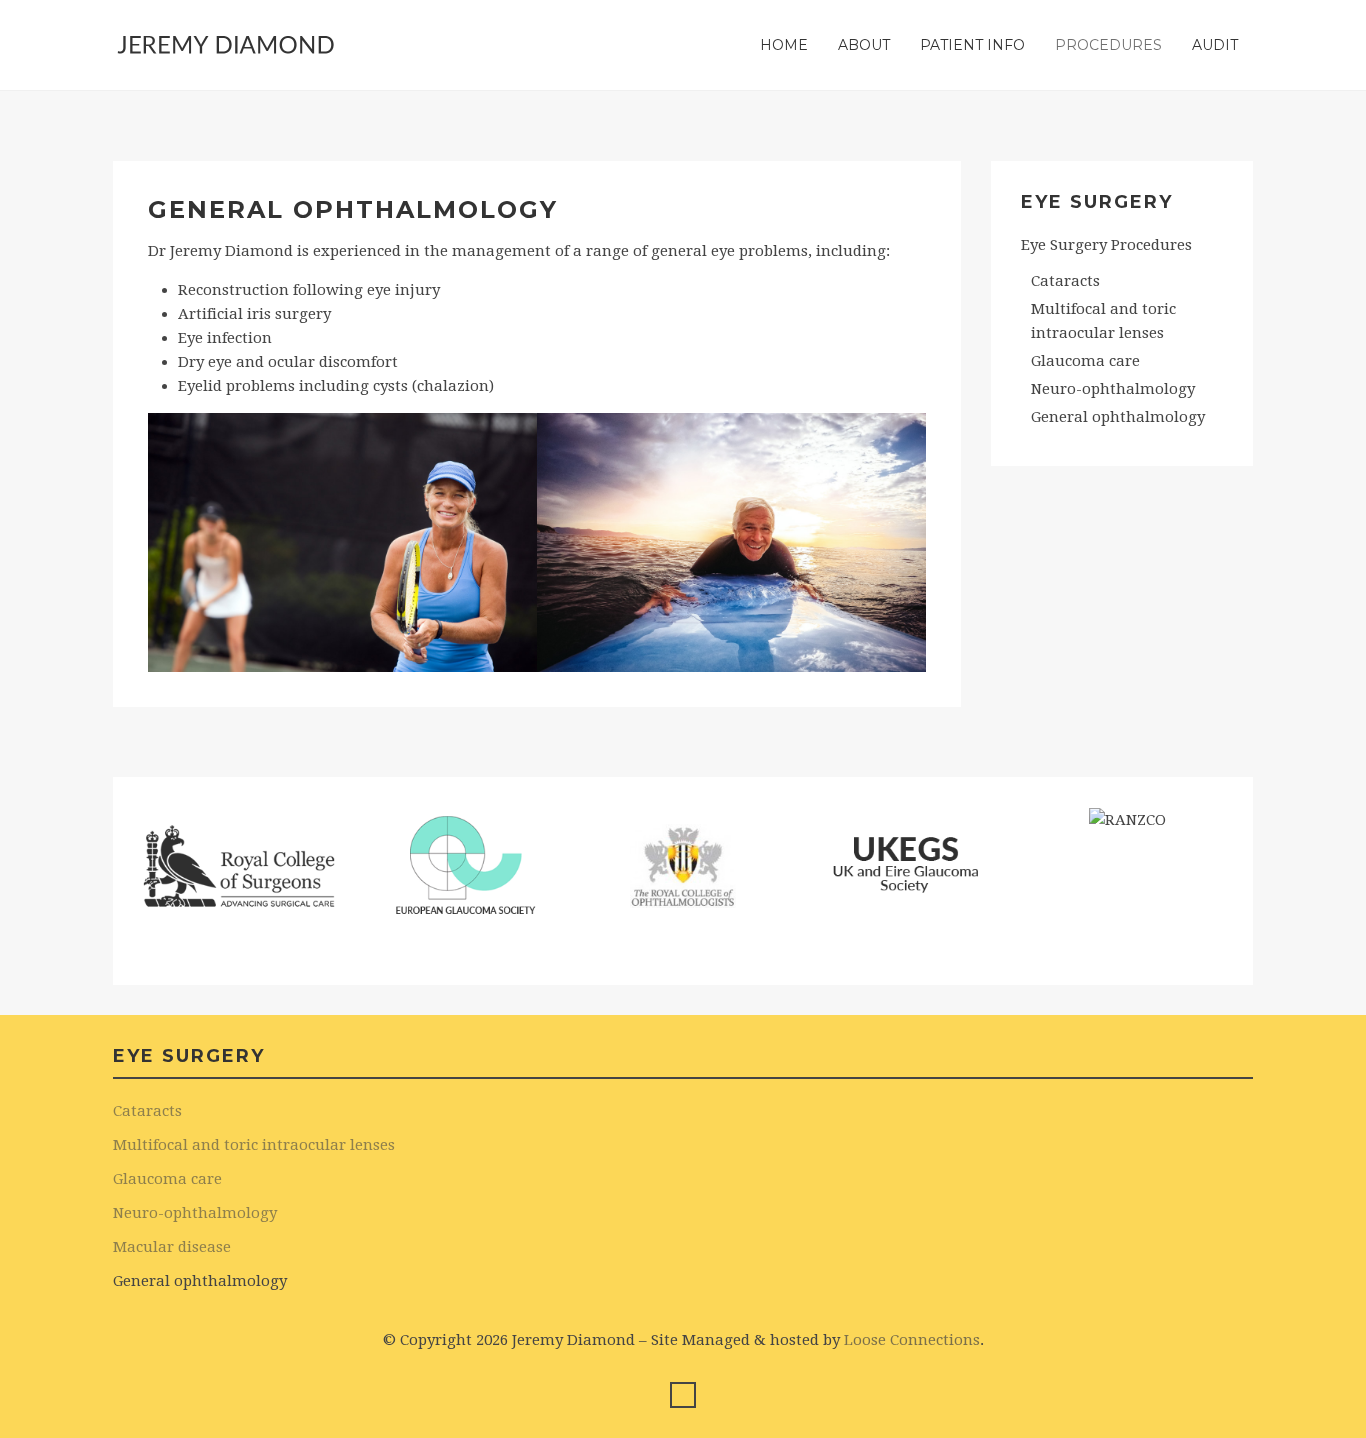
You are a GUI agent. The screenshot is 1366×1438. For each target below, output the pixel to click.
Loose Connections (912, 1340)
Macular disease (172, 1247)
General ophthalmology (1118, 417)
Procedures (1108, 45)
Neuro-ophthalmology (1113, 389)
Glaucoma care (1085, 361)
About (864, 45)
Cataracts (1065, 281)
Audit (1215, 45)
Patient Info (972, 45)
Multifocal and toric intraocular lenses (1103, 321)
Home (784, 45)
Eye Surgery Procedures (1106, 245)
